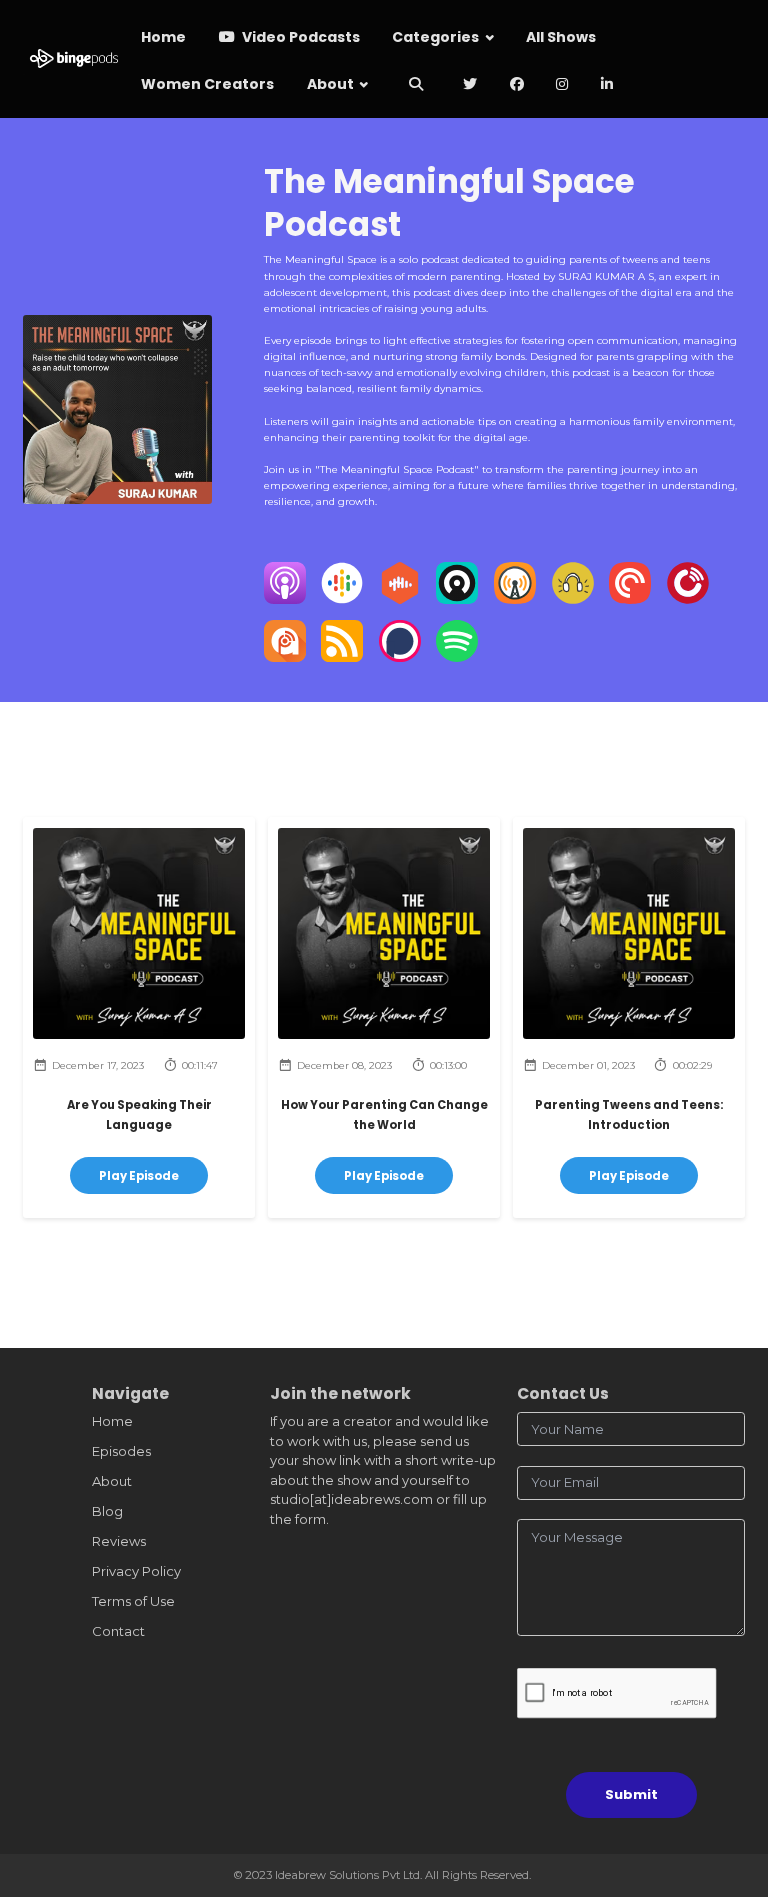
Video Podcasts (299, 37)
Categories (435, 37)
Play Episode (139, 1176)
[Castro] (457, 599)
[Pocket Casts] (630, 599)
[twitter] (470, 85)
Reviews (119, 1541)
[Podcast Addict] (285, 657)
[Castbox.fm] (400, 599)
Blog (107, 1511)
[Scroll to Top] (729, 1792)
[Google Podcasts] (342, 599)
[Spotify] (457, 657)
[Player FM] (688, 599)
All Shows (561, 37)
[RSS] (342, 657)
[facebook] (517, 85)
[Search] (416, 85)
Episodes (121, 1451)
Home (163, 37)
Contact (118, 1631)
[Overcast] (515, 599)
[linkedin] (607, 85)
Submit (631, 1794)
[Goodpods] (573, 599)
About (330, 84)
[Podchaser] (400, 657)
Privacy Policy (136, 1571)
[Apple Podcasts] (285, 599)
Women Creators (207, 84)
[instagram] (562, 85)
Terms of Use (133, 1601)
